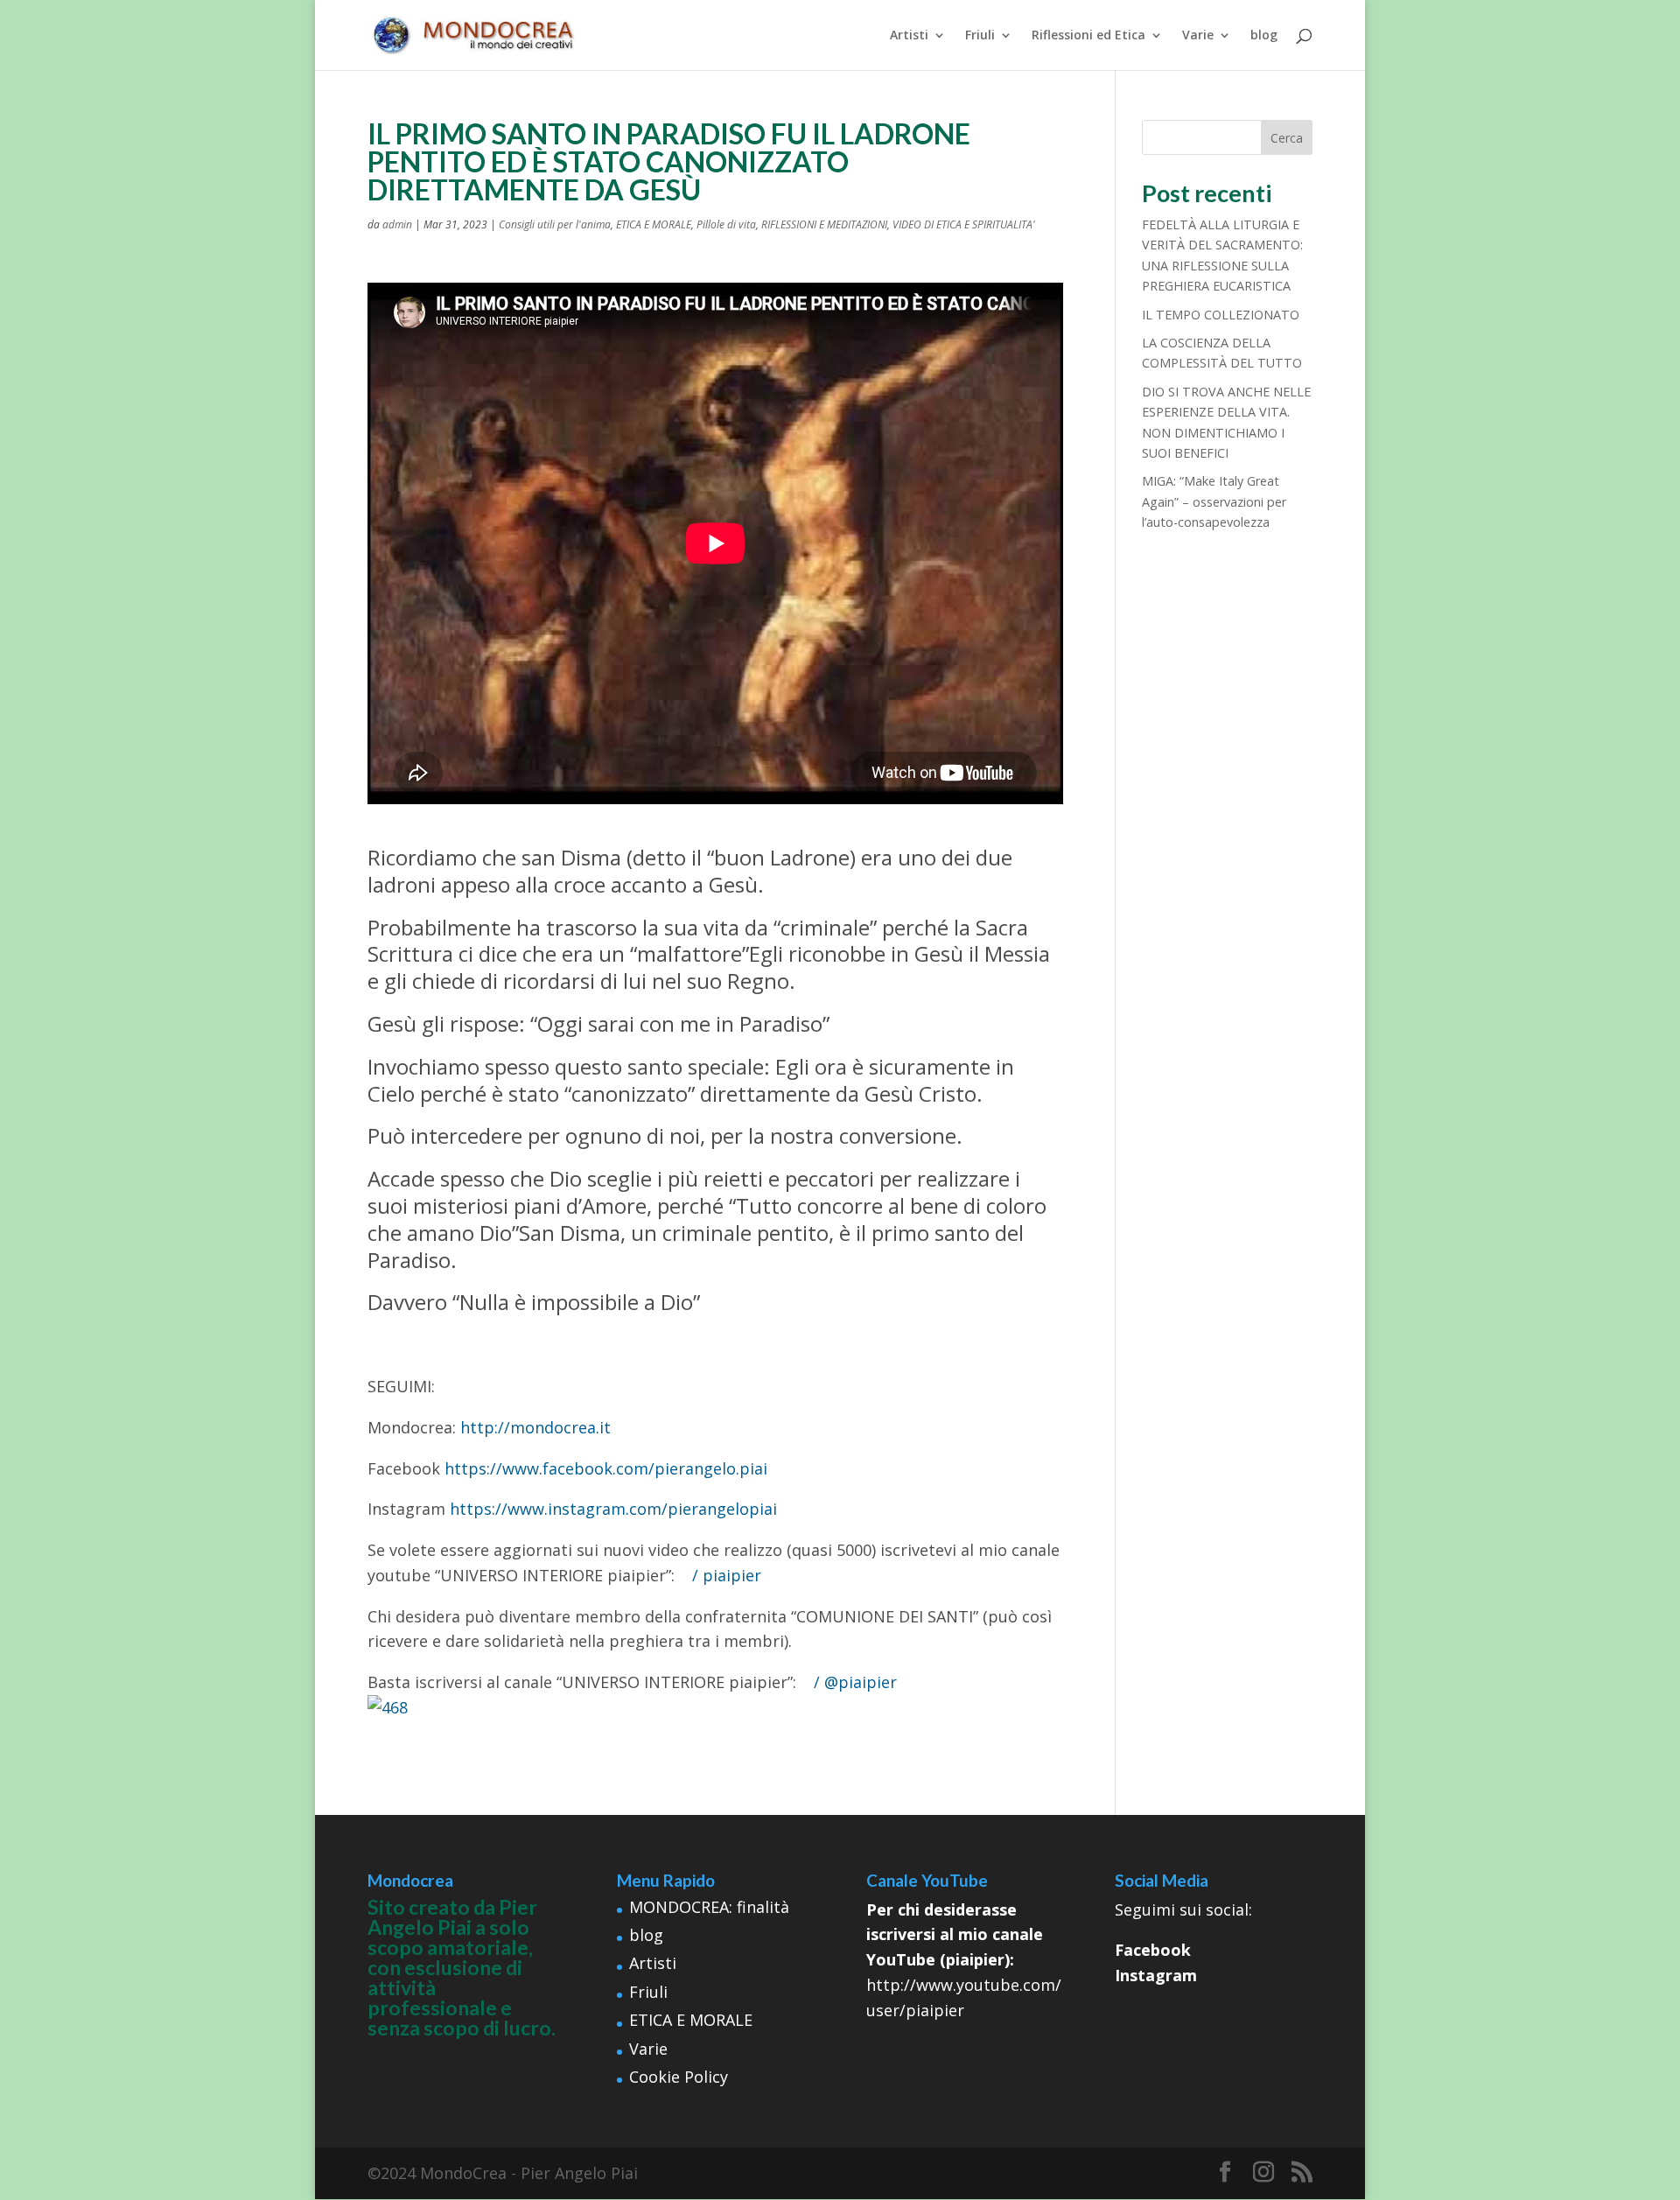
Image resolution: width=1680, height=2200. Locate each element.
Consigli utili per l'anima (555, 224)
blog (1264, 36)
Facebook (1153, 1950)
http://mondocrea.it (535, 1427)
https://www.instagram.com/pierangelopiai (613, 1509)
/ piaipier (729, 1575)
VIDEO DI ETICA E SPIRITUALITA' (964, 224)
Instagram (1156, 1975)
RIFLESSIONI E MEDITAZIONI (824, 224)
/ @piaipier (857, 1682)
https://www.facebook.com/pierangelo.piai (606, 1468)
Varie (1198, 36)
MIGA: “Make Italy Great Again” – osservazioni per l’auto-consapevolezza (1214, 501)
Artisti (909, 36)
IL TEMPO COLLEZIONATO (1221, 315)
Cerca (1287, 138)
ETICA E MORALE (654, 224)
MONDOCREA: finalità (709, 1907)
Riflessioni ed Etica (1088, 36)
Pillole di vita (726, 224)
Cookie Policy (679, 2077)
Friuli (980, 36)
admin (397, 224)
